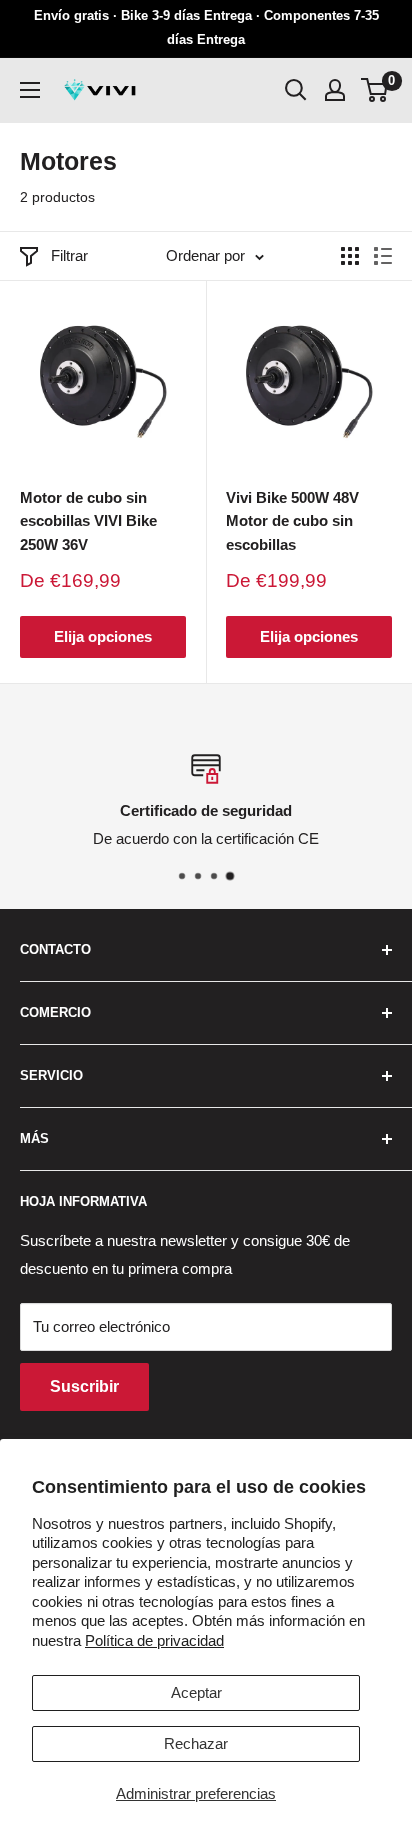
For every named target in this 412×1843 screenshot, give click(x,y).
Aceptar (196, 1692)
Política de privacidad (154, 1640)
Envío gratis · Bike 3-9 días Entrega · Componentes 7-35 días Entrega (206, 27)
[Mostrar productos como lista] (383, 256)
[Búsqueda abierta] (296, 90)
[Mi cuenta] (335, 90)
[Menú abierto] (30, 90)
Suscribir (84, 1386)
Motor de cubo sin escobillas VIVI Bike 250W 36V (88, 521)
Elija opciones (103, 636)
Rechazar (196, 1743)
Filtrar (69, 255)
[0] (375, 90)
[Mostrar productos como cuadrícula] (350, 256)
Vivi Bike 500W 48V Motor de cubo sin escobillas (292, 521)
